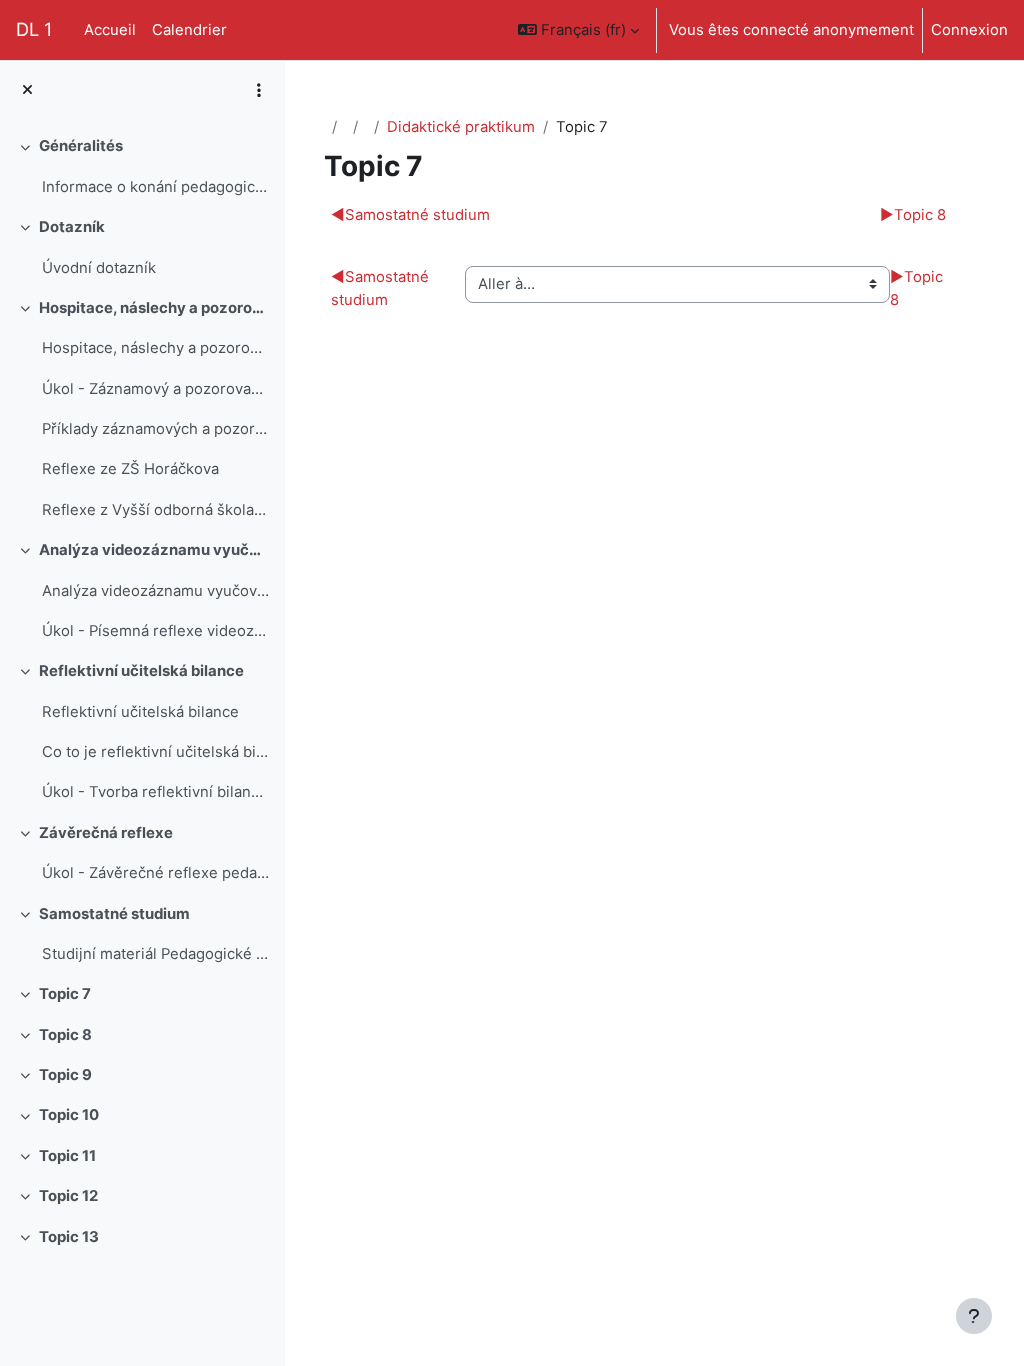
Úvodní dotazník (99, 268)
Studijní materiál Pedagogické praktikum (155, 954)
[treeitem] (142, 166)
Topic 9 (65, 1075)
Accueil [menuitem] (110, 30)
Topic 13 (69, 1237)
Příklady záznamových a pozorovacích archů (155, 429)
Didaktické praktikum (461, 127)
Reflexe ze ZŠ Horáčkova (130, 469)
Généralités (81, 146)
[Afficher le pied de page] (974, 1316)
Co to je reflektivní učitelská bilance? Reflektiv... (155, 752)
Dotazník (72, 227)
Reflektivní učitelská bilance (141, 671)
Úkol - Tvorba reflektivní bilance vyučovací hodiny (155, 792)
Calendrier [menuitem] (189, 30)
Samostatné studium (114, 914)
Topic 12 (68, 1196)
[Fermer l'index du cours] (27, 90)
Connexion (969, 30)
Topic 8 (65, 1035)
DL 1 (34, 29)
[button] (578, 30)
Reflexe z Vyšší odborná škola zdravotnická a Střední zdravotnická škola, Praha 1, (155, 510)
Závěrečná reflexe (106, 833)
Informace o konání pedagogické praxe (155, 187)
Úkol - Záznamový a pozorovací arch (155, 389)
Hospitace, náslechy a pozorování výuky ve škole (155, 348)
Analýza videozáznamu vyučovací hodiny (154, 550)
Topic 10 (69, 1115)
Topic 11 (67, 1156)
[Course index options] (259, 90)
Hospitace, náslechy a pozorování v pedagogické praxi (154, 308)
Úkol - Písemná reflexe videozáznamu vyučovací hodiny (155, 631)
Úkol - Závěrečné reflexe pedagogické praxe (155, 873)
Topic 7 (65, 994)
